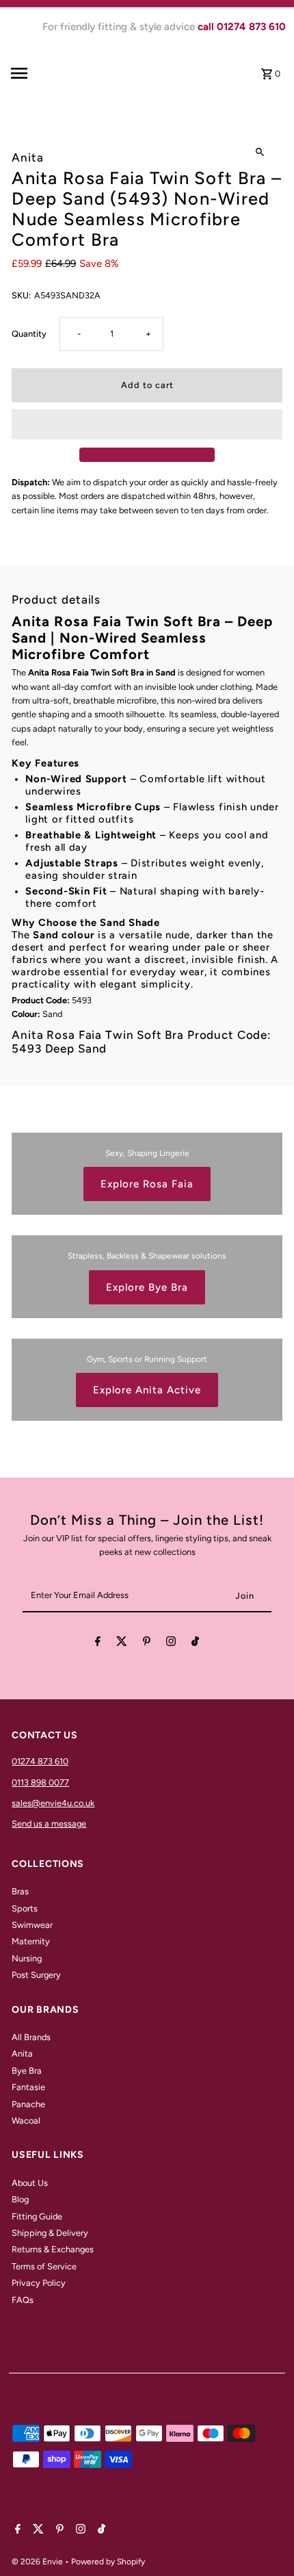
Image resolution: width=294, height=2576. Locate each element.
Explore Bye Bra (147, 1287)
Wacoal (26, 2121)
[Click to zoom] (260, 152)
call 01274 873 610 (242, 27)
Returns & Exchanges (53, 2249)
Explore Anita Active (147, 1390)
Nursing (27, 1958)
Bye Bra (27, 2071)
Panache (28, 2104)
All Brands (31, 2037)
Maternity (31, 1941)
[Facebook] (98, 1644)
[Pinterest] (147, 1644)
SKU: (21, 295)
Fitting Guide (37, 2216)
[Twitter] (122, 1644)
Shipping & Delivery (50, 2233)
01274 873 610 (40, 1761)
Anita (22, 2053)
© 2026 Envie (38, 2562)
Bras (20, 1891)
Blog (20, 2199)
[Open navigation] (44, 73)
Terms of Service (44, 2266)
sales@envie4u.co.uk (53, 1803)
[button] (147, 424)
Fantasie (28, 2087)
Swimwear (32, 1925)
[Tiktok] (195, 1644)
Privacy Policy (39, 2283)
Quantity (29, 334)
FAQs (23, 2300)
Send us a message (49, 1824)
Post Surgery (36, 1975)
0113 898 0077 (40, 1782)
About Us (30, 2183)
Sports (25, 1908)
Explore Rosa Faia (147, 1184)
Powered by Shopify (108, 2562)
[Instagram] (171, 1644)
